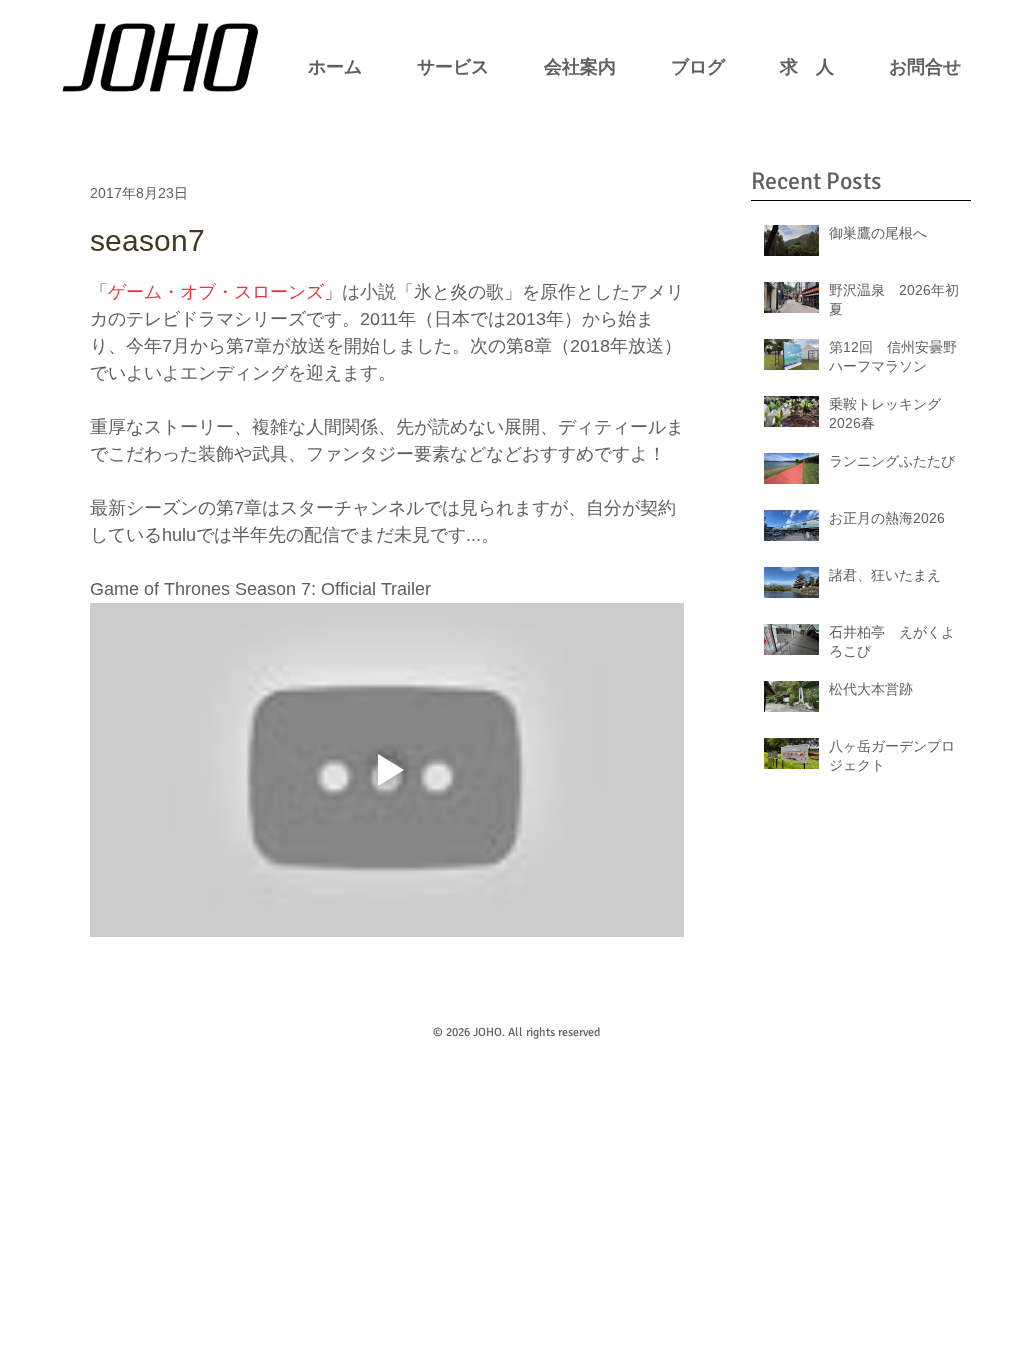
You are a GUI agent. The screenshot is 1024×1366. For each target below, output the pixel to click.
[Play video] (387, 770)
